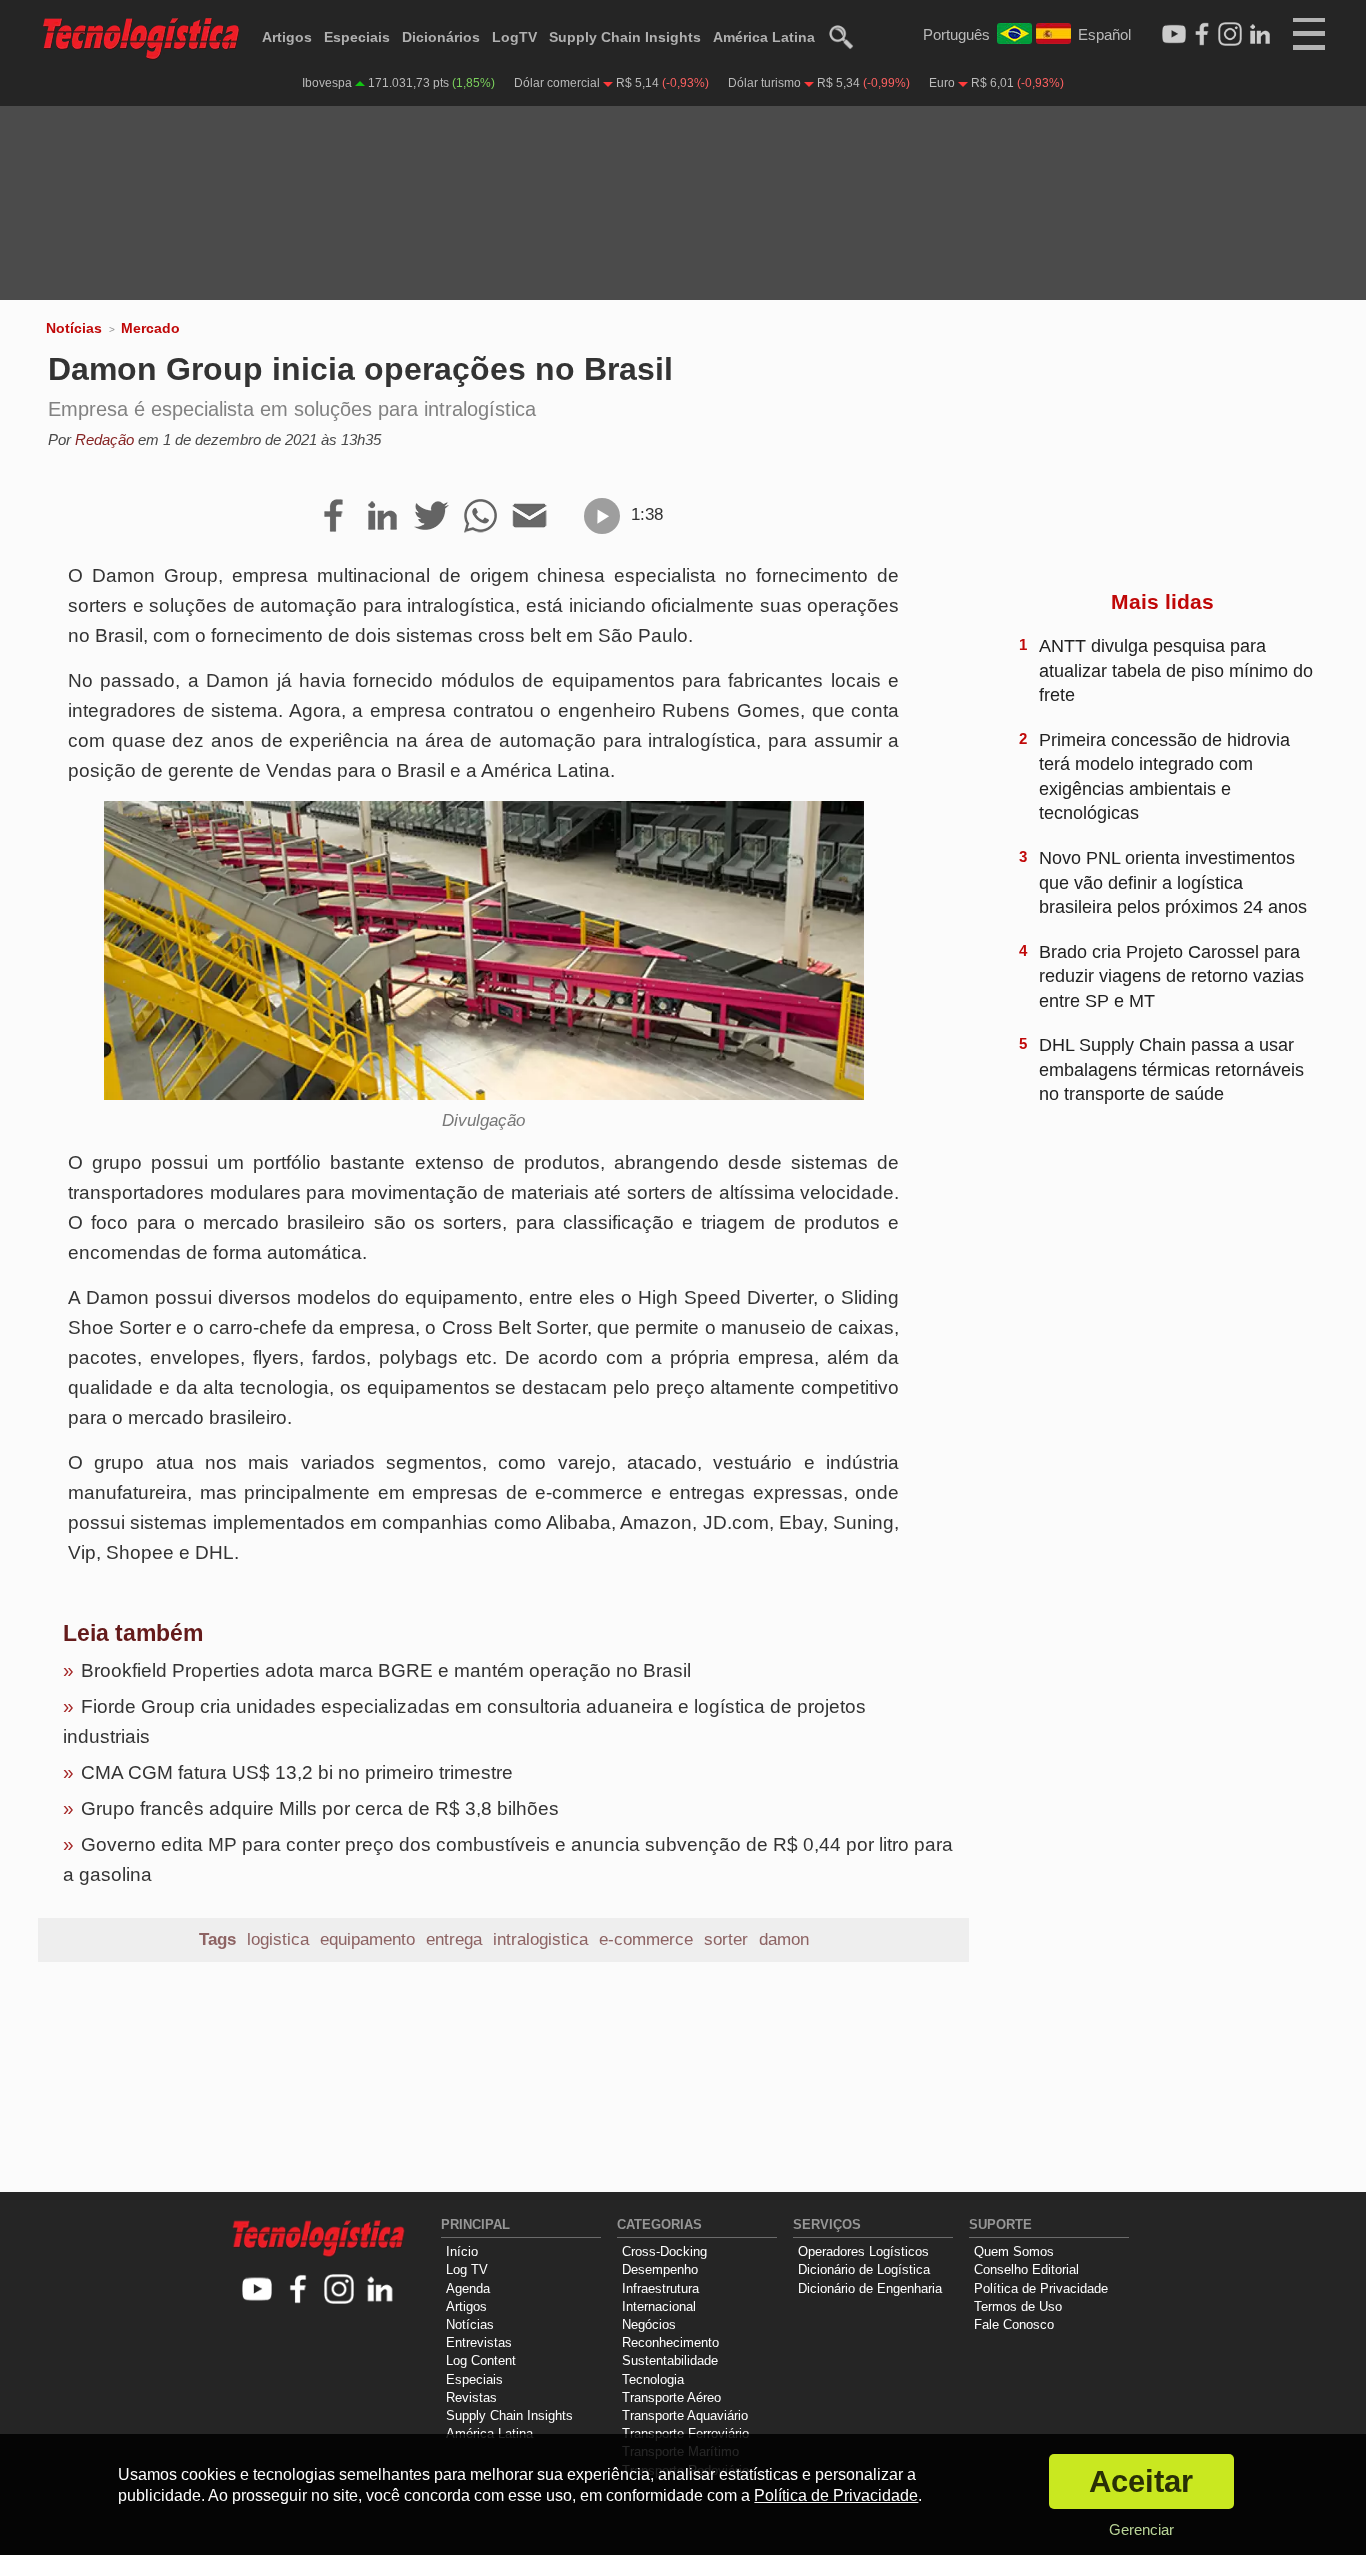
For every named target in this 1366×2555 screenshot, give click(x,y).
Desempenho (660, 2269)
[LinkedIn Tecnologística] (1260, 35)
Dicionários (441, 37)
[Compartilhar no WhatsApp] (480, 517)
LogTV (514, 37)
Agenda (468, 2288)
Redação (104, 439)
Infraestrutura (660, 2288)
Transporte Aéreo (671, 2397)
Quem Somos (1014, 2251)
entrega (454, 1939)
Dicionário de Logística (864, 2269)
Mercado (150, 328)
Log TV (467, 2269)
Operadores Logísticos (863, 2251)
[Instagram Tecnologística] (1230, 35)
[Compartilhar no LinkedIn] (382, 517)
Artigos (287, 37)
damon (784, 1939)
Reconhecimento (670, 2342)
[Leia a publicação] (602, 516)
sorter (726, 1939)
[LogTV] (1174, 35)
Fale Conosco (1014, 2324)
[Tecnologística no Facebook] (298, 2290)
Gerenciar (1141, 2529)
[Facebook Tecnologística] (1202, 35)
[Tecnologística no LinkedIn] (380, 2290)
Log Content (481, 2360)
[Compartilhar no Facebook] (333, 517)
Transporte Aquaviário (685, 2415)
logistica (278, 1939)
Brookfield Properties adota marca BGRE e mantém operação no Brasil (386, 1670)
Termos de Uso (1018, 2306)
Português (956, 34)
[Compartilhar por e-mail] (529, 517)
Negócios (649, 2324)
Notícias (74, 328)
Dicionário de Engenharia (870, 2288)
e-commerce (646, 1939)
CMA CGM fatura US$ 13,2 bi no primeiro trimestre (297, 1772)
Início (462, 2251)
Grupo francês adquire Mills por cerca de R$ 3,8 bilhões (320, 1808)
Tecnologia (653, 2379)
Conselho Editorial (1026, 2269)
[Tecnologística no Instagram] (339, 2290)
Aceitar (1141, 2481)
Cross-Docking (664, 2251)
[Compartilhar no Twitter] (431, 517)
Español (1104, 34)
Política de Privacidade (1041, 2288)
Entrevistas (479, 2342)
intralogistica (540, 1939)
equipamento (367, 1939)
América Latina (764, 37)
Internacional (659, 2306)
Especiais (357, 37)
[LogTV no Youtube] (257, 2290)
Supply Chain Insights (625, 37)
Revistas (471, 2397)
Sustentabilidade (670, 2360)
